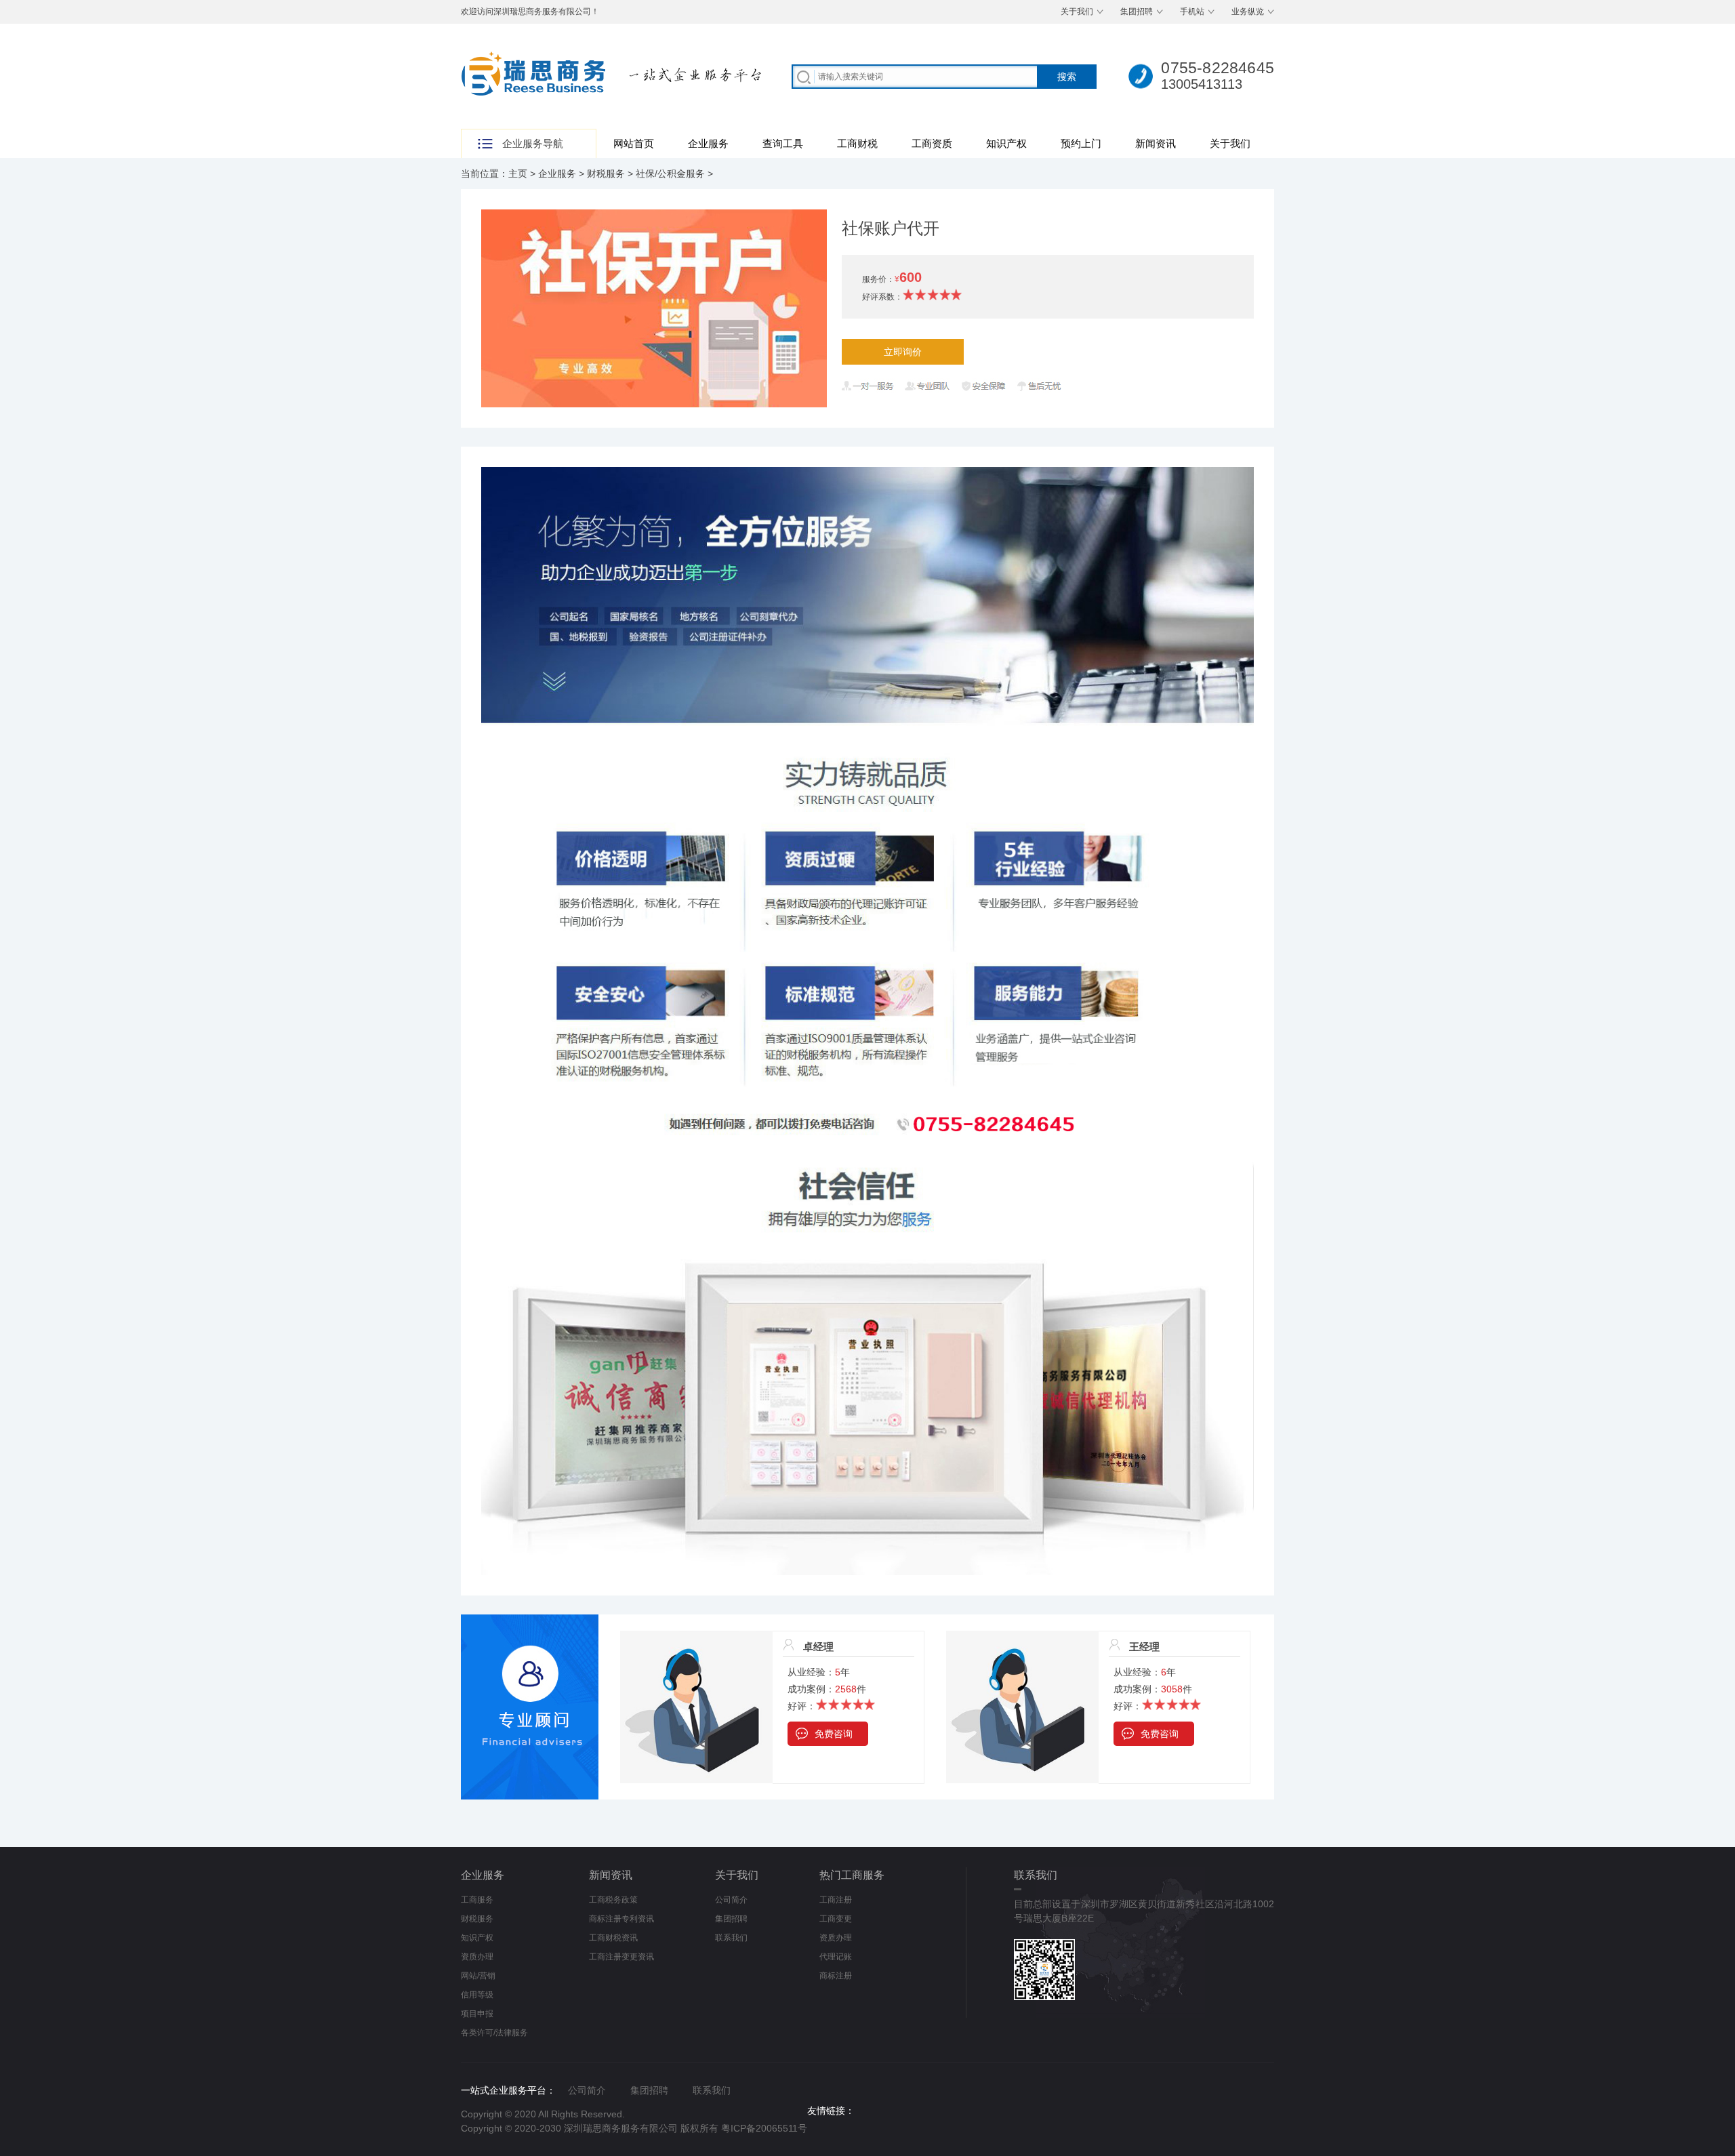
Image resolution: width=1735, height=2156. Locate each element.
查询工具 (783, 143)
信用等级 (477, 1995)
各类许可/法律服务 (494, 2033)
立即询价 (903, 352)
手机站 (1192, 12)
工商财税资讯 (613, 1938)
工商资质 (932, 143)
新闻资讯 (1156, 143)
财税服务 (606, 174)
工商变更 (836, 1919)
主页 (518, 174)
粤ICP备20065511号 (764, 2128)
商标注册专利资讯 (621, 1919)
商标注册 (836, 1976)
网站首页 (634, 143)
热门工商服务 (852, 1875)
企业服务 (708, 143)
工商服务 (477, 1900)
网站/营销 (478, 1976)
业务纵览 (1248, 12)
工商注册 (836, 1900)
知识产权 (1006, 143)
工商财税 (857, 143)
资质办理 (477, 1957)
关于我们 (1077, 12)
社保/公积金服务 (670, 174)
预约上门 (1081, 143)
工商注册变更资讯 (621, 1957)
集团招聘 (1137, 12)
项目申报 (477, 2014)
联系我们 (731, 1938)
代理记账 (836, 1957)
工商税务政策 (613, 1900)
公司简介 (731, 1900)
